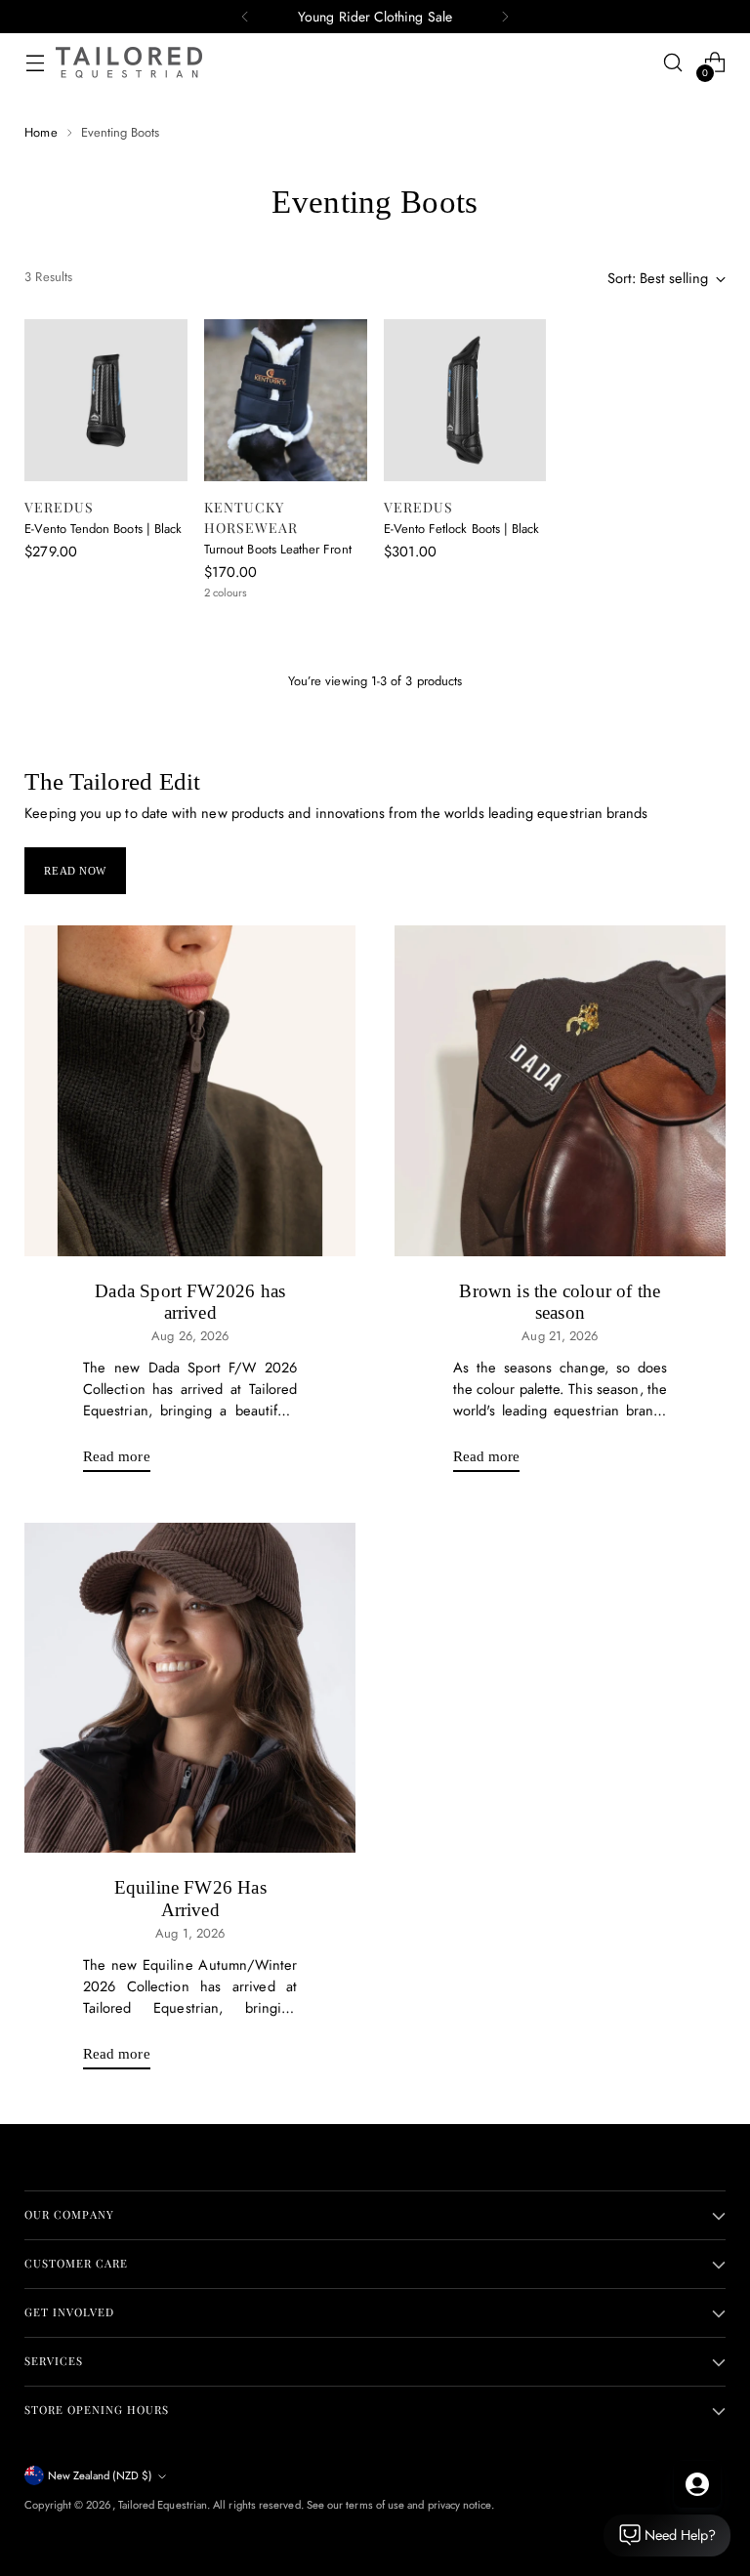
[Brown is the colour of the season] (560, 1091)
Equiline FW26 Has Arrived (190, 1898)
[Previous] (245, 17)
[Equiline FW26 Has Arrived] (190, 1688)
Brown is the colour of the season (560, 1302)
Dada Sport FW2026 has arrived (190, 1302)
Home (41, 132)
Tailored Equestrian (163, 2505)
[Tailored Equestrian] (129, 62)
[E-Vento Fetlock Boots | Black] (465, 401)
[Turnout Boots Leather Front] (286, 401)
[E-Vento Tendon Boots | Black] (106, 401)
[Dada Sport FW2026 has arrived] (190, 1091)
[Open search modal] (673, 63)
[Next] (505, 17)
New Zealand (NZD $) (100, 2475)
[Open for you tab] (697, 2484)
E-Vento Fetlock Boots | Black (462, 529)
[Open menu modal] (35, 63)
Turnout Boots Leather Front (278, 549)
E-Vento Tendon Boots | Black (103, 529)
